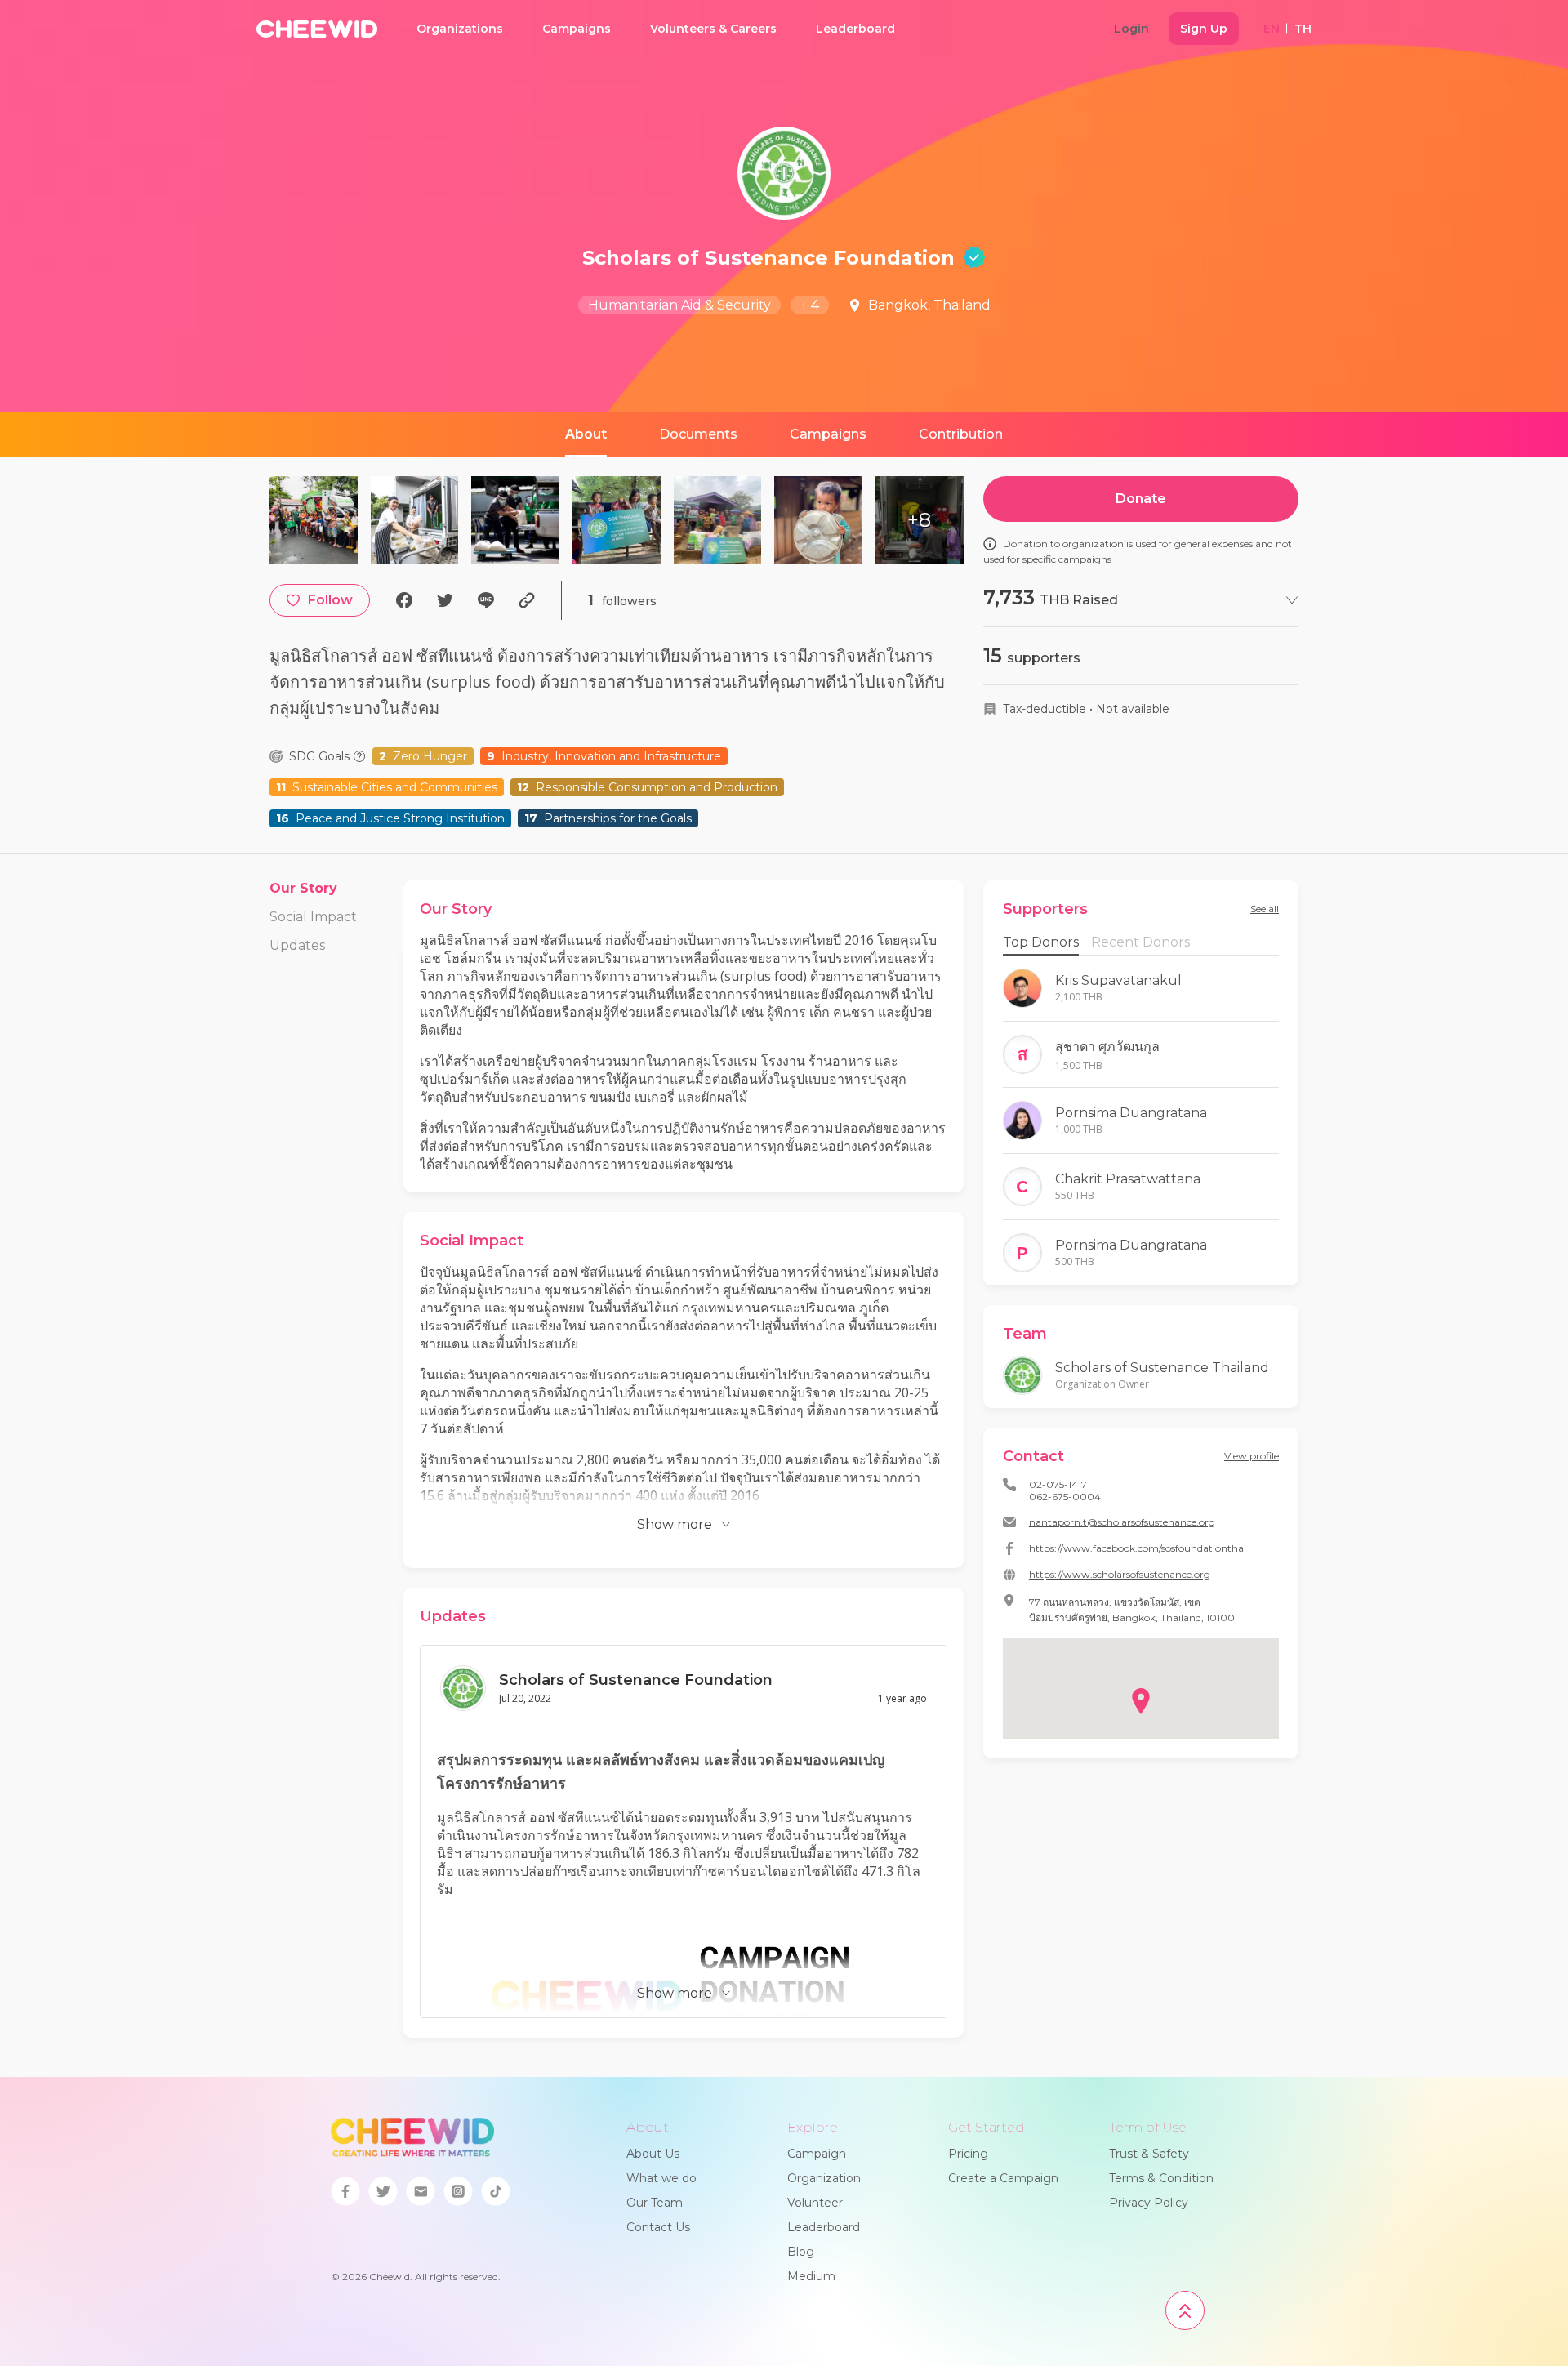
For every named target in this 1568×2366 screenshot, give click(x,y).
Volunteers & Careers (713, 29)
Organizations (460, 29)
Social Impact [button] (313, 917)
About (586, 434)
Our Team (655, 2203)
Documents (698, 434)
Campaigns (577, 29)
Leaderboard (855, 29)
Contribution (961, 434)
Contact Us (658, 2227)
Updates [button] (297, 945)
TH (1303, 29)
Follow (330, 600)
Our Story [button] (303, 888)
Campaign (817, 2154)
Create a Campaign (1003, 2178)
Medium (811, 2276)
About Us (653, 2154)
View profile (1252, 1456)
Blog (801, 2252)
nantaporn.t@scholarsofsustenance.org (1122, 1522)
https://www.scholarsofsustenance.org (1120, 1574)
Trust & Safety (1149, 2154)
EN (1272, 29)
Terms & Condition (1161, 2178)
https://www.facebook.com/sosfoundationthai (1138, 1548)
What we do (661, 2178)
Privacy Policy (1149, 2203)
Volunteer (815, 2203)
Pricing (968, 2154)
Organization (824, 2178)
